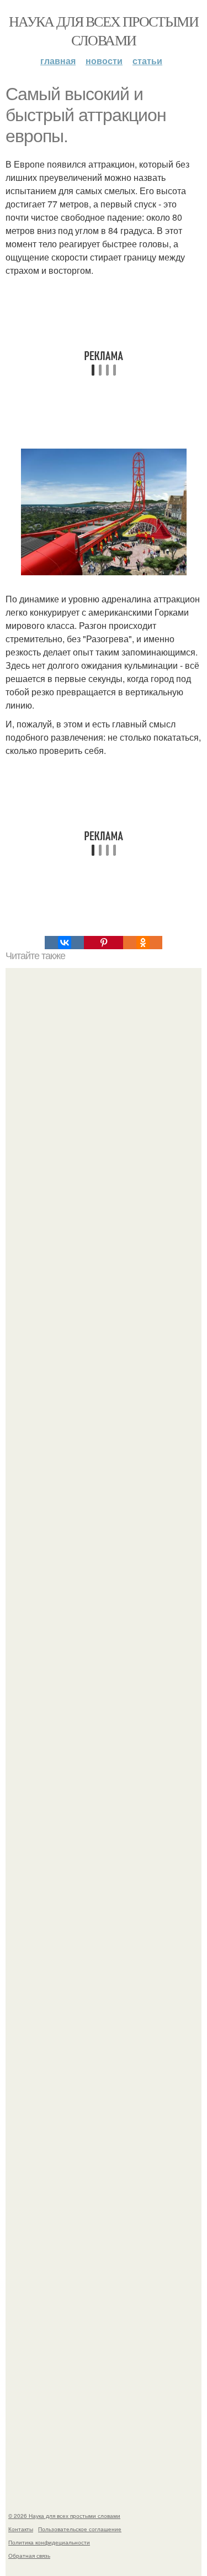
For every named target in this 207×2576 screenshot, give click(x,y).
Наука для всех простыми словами (104, 30)
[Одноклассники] (143, 943)
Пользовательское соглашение (80, 2529)
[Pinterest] (104, 943)
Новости (104, 61)
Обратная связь (29, 2556)
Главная (58, 61)
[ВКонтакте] (64, 943)
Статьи (147, 61)
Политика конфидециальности (49, 2542)
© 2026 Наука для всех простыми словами (64, 2516)
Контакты (21, 2529)
